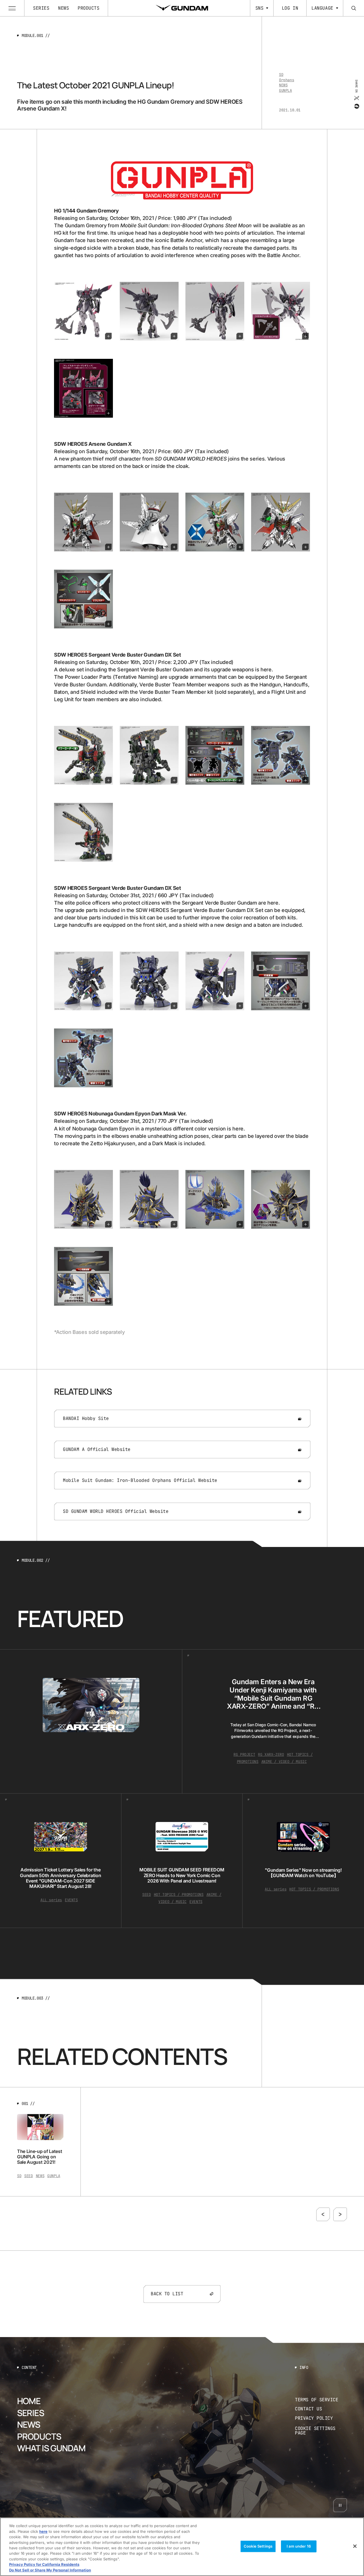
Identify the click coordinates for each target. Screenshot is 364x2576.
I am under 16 (299, 2546)
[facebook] (356, 106)
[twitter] (356, 98)
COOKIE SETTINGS (321, 2431)
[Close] (355, 2546)
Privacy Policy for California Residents (44, 2565)
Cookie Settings (258, 2546)
